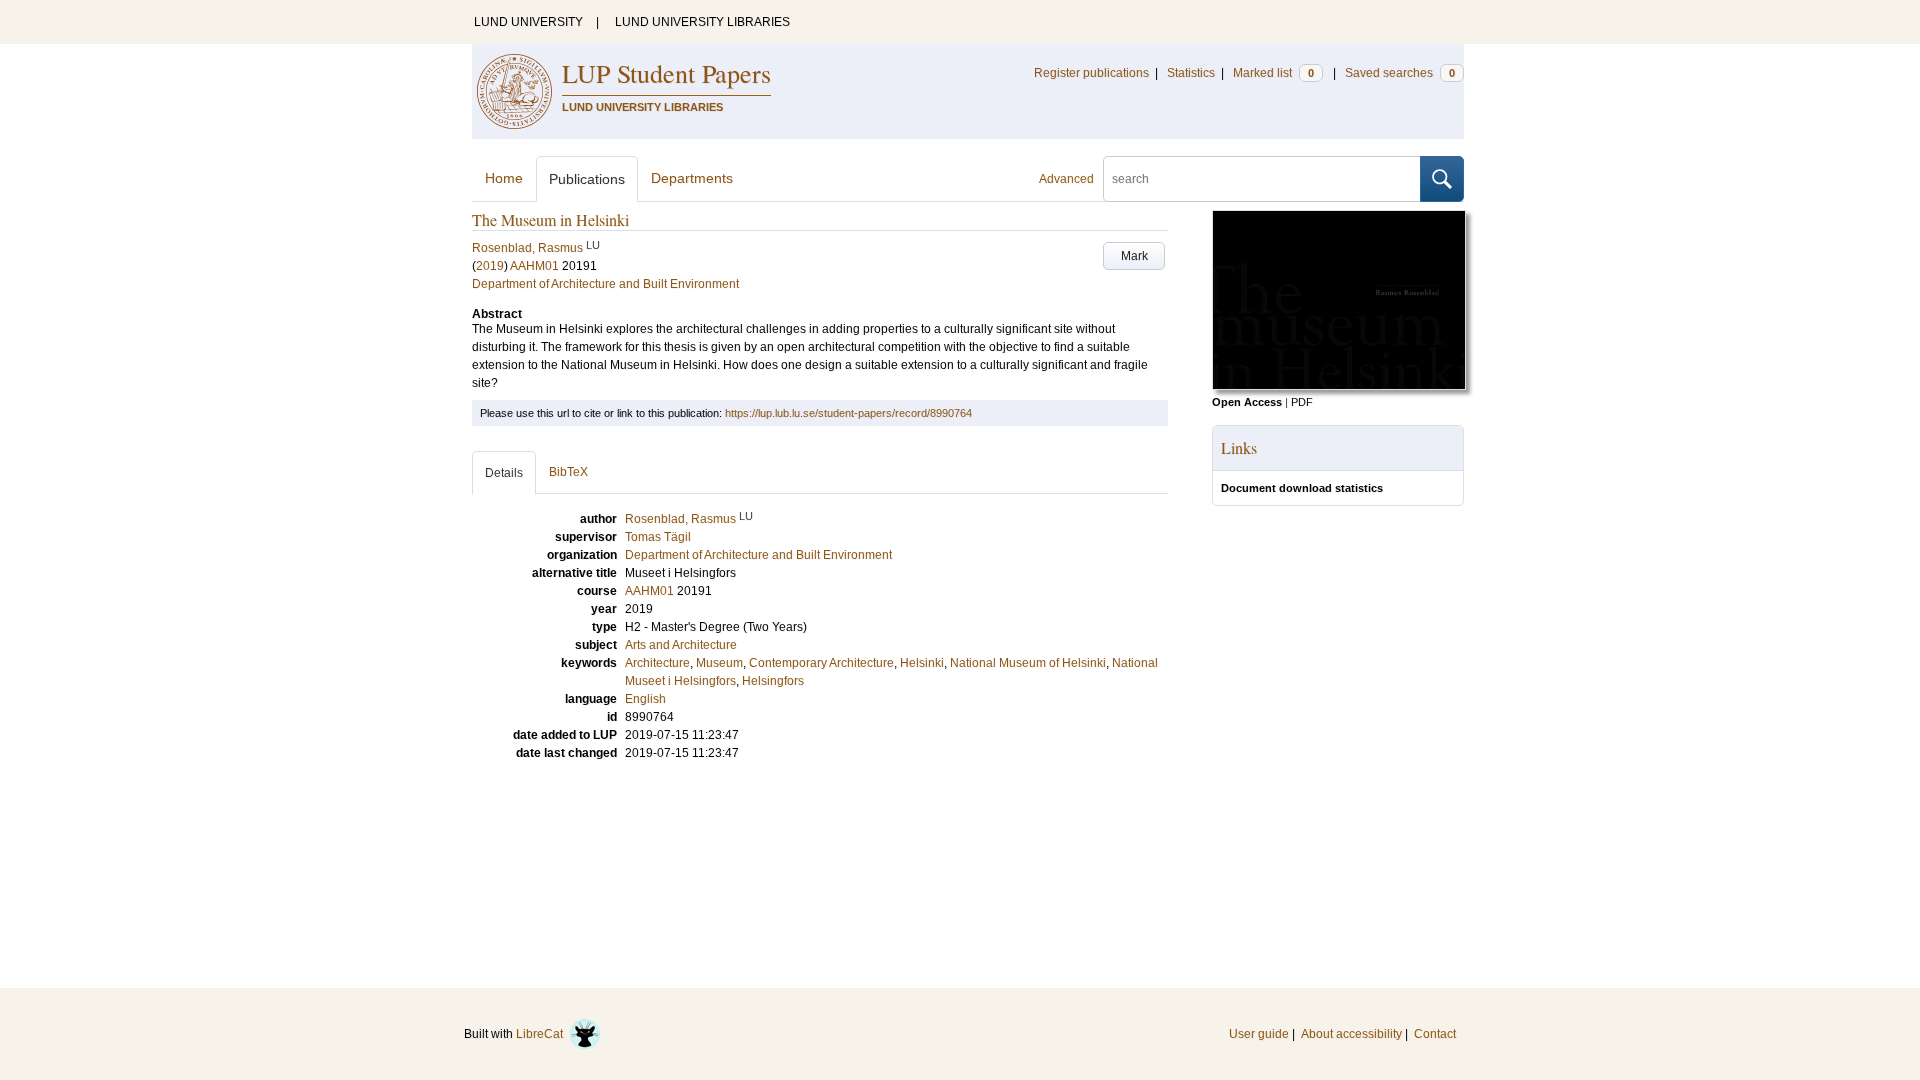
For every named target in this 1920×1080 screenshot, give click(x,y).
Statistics (1191, 73)
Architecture (657, 663)
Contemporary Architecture (821, 663)
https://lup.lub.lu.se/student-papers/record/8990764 (848, 413)
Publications (587, 179)
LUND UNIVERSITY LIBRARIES (702, 22)
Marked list (1273, 73)
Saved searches (1400, 73)
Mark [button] (1134, 256)
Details (504, 473)
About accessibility (1351, 1034)
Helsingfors (773, 681)
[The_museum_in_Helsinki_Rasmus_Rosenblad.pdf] (1339, 386)
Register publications (1091, 73)
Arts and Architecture (681, 645)
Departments (692, 178)
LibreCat (542, 1034)
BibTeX (568, 472)
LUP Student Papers (666, 73)
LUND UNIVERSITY (528, 22)
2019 (490, 266)
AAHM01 (534, 266)
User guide (1259, 1034)
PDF (1302, 402)
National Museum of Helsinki (1028, 663)
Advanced (1066, 179)
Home (504, 178)
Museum (719, 663)
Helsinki (922, 663)
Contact (1435, 1034)
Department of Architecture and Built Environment (605, 284)
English (645, 699)
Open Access (1247, 402)
